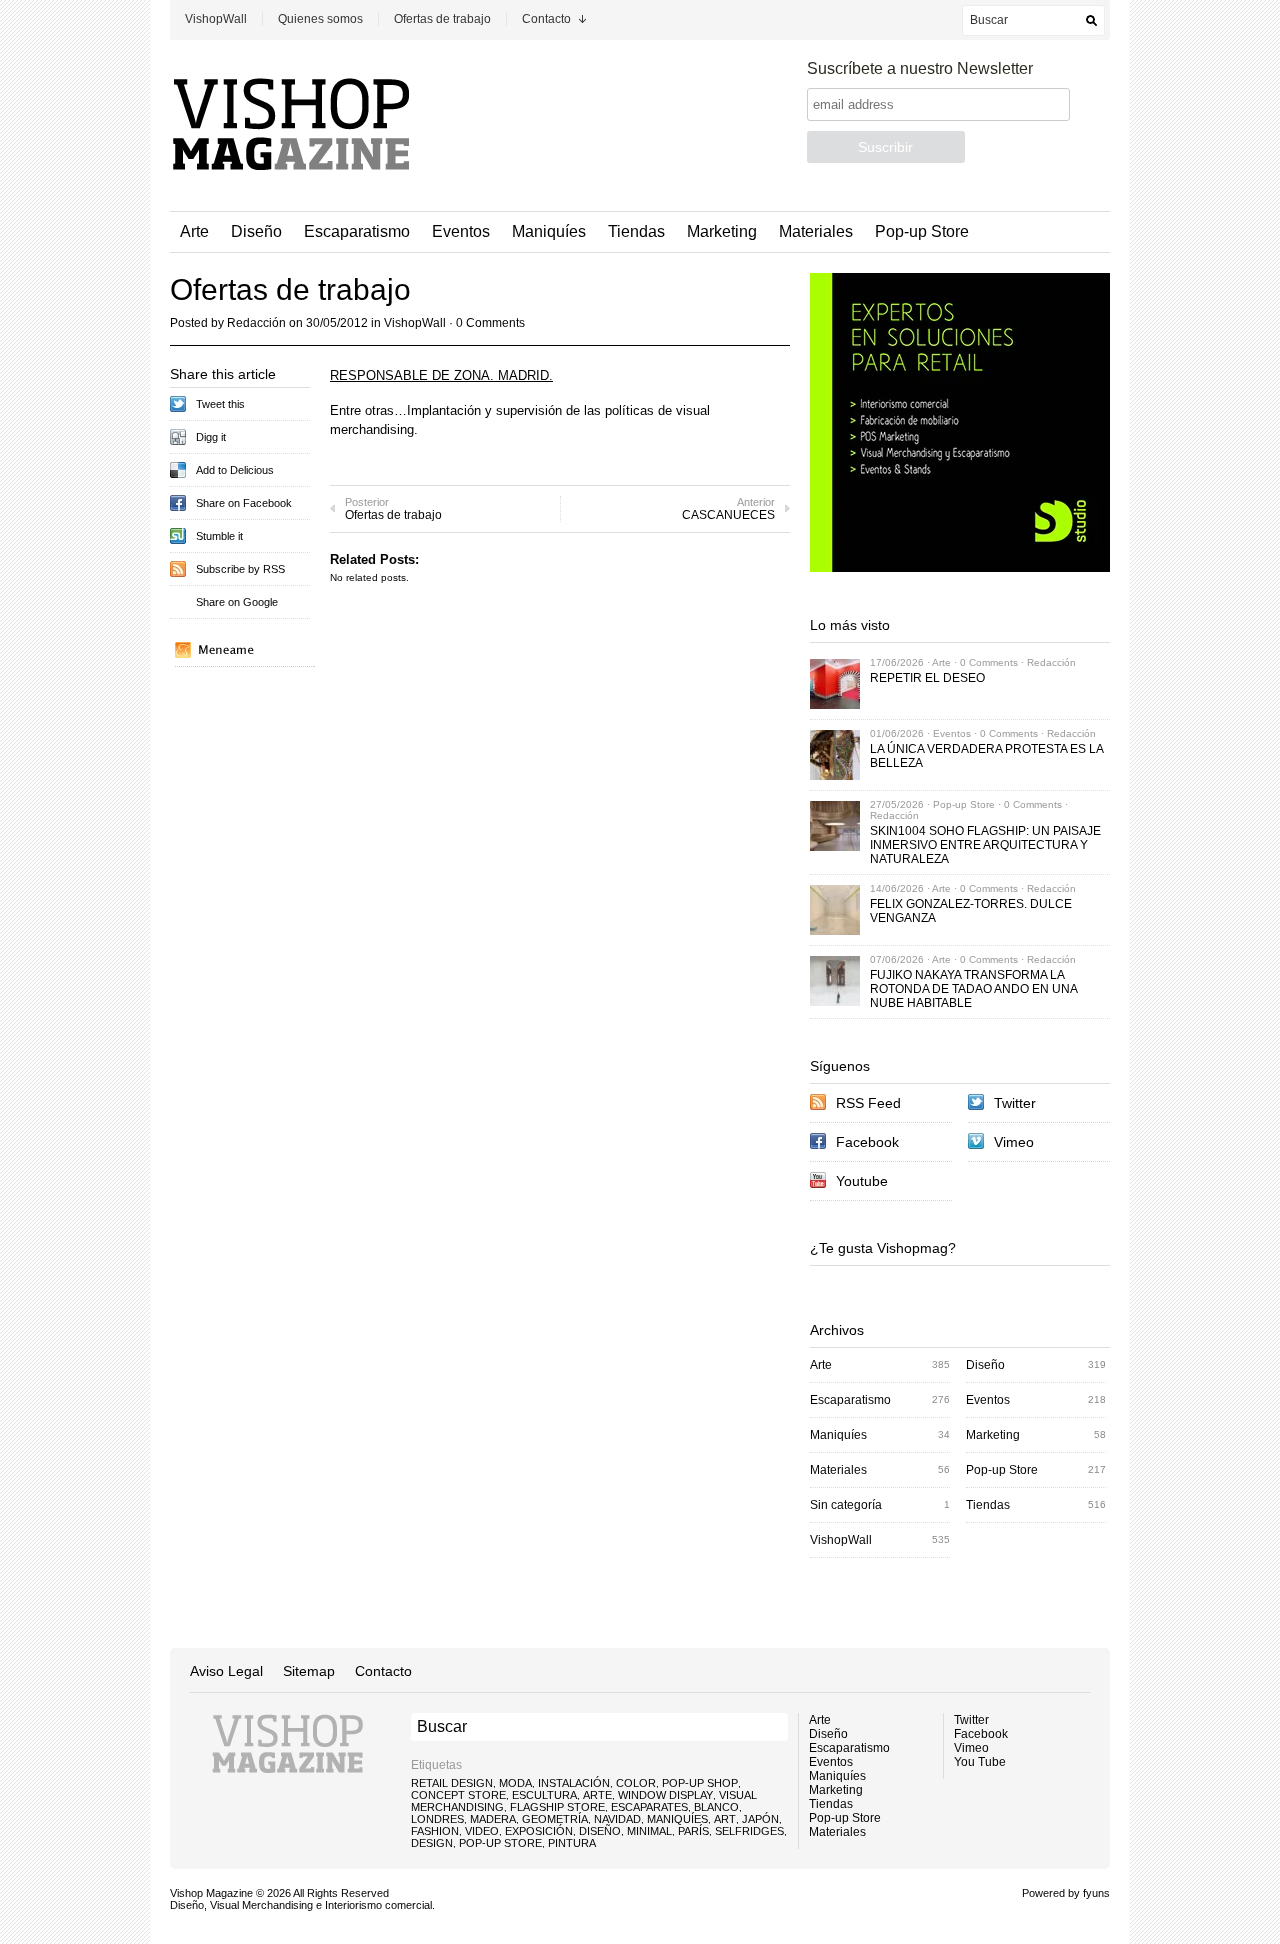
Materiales (816, 231)
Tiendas (636, 231)
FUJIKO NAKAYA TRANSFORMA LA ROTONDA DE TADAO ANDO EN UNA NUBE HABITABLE (973, 989)
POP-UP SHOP (700, 1783)
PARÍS (693, 1831)
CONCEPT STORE (458, 1795)
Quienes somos (320, 19)
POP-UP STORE (500, 1843)
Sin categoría (846, 1505)
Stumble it (219, 536)
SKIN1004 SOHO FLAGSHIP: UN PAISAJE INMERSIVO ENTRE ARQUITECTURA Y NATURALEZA (985, 845)
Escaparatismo (357, 231)
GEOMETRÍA (555, 1819)
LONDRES (437, 1819)
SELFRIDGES (749, 1831)
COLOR (636, 1783)
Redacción (256, 323)
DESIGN (432, 1843)
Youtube (862, 1181)
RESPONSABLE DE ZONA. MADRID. (441, 375)
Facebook (867, 1142)
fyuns (1096, 1893)
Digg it (211, 437)
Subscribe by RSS (240, 569)
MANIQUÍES (677, 1819)
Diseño (256, 231)
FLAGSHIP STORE (557, 1807)
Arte (194, 231)
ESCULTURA (544, 1795)
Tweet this (220, 404)
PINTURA (572, 1843)
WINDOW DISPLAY (665, 1795)
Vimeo (1014, 1142)
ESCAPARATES (649, 1807)
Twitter (1015, 1103)
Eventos (461, 231)
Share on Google (237, 602)
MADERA (493, 1819)
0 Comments (490, 323)
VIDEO (482, 1831)
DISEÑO (600, 1831)
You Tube (980, 1762)
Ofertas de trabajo (442, 19)
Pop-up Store (922, 231)
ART (725, 1819)
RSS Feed (868, 1103)
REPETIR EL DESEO (927, 678)
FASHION (435, 1831)
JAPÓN (760, 1819)
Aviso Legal (226, 1671)
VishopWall (216, 19)
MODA (515, 1783)
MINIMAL (649, 1831)
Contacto (546, 19)
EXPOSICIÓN (539, 1831)
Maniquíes (549, 231)
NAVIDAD (617, 1819)
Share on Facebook (244, 503)
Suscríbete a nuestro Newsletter (920, 68)
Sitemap (309, 1671)
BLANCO (716, 1807)
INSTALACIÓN (574, 1783)
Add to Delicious (235, 470)
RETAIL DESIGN (452, 1783)
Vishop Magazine (211, 1893)
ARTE (597, 1795)
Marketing (722, 231)
